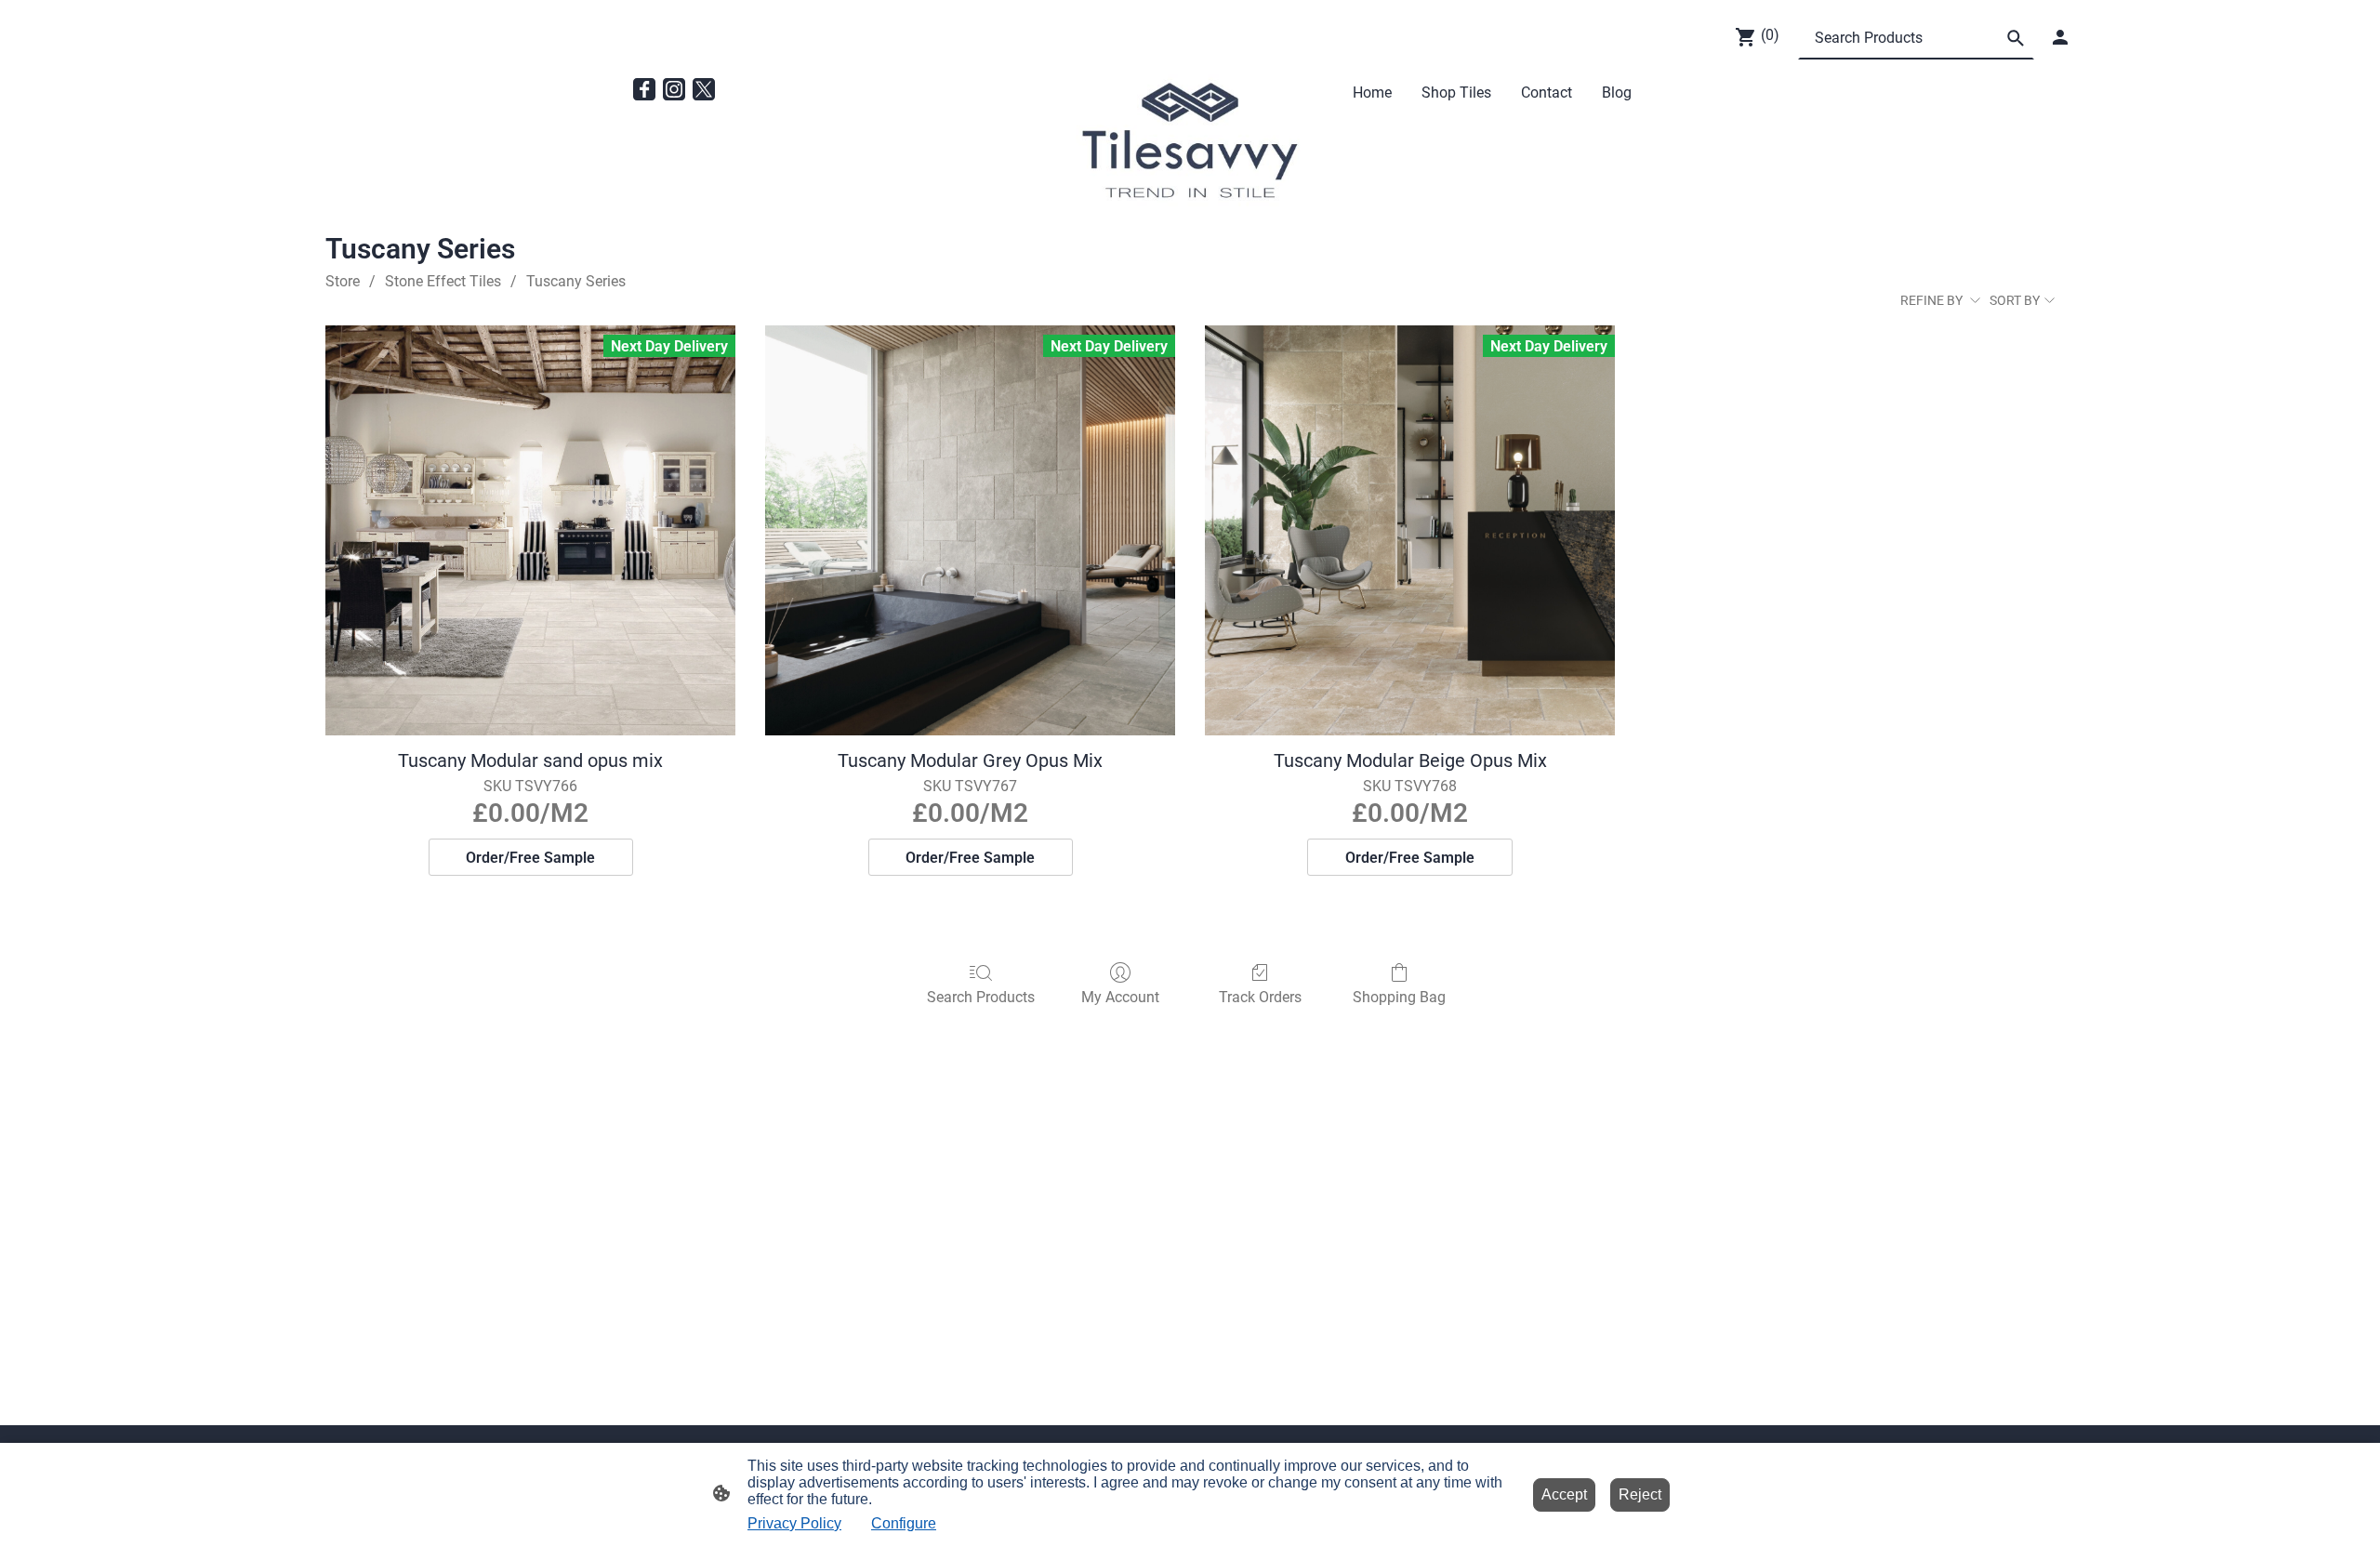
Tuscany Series (576, 281)
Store (343, 281)
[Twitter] (704, 89)
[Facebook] (644, 89)
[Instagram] (674, 89)
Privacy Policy (794, 1523)
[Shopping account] (2060, 37)
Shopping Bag (1399, 997)
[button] (2016, 38)
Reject (1640, 1494)
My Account (1120, 997)
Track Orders (1260, 997)
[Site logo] (1190, 142)
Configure (904, 1523)
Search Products (981, 997)
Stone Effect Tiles (443, 281)
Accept (1564, 1494)
